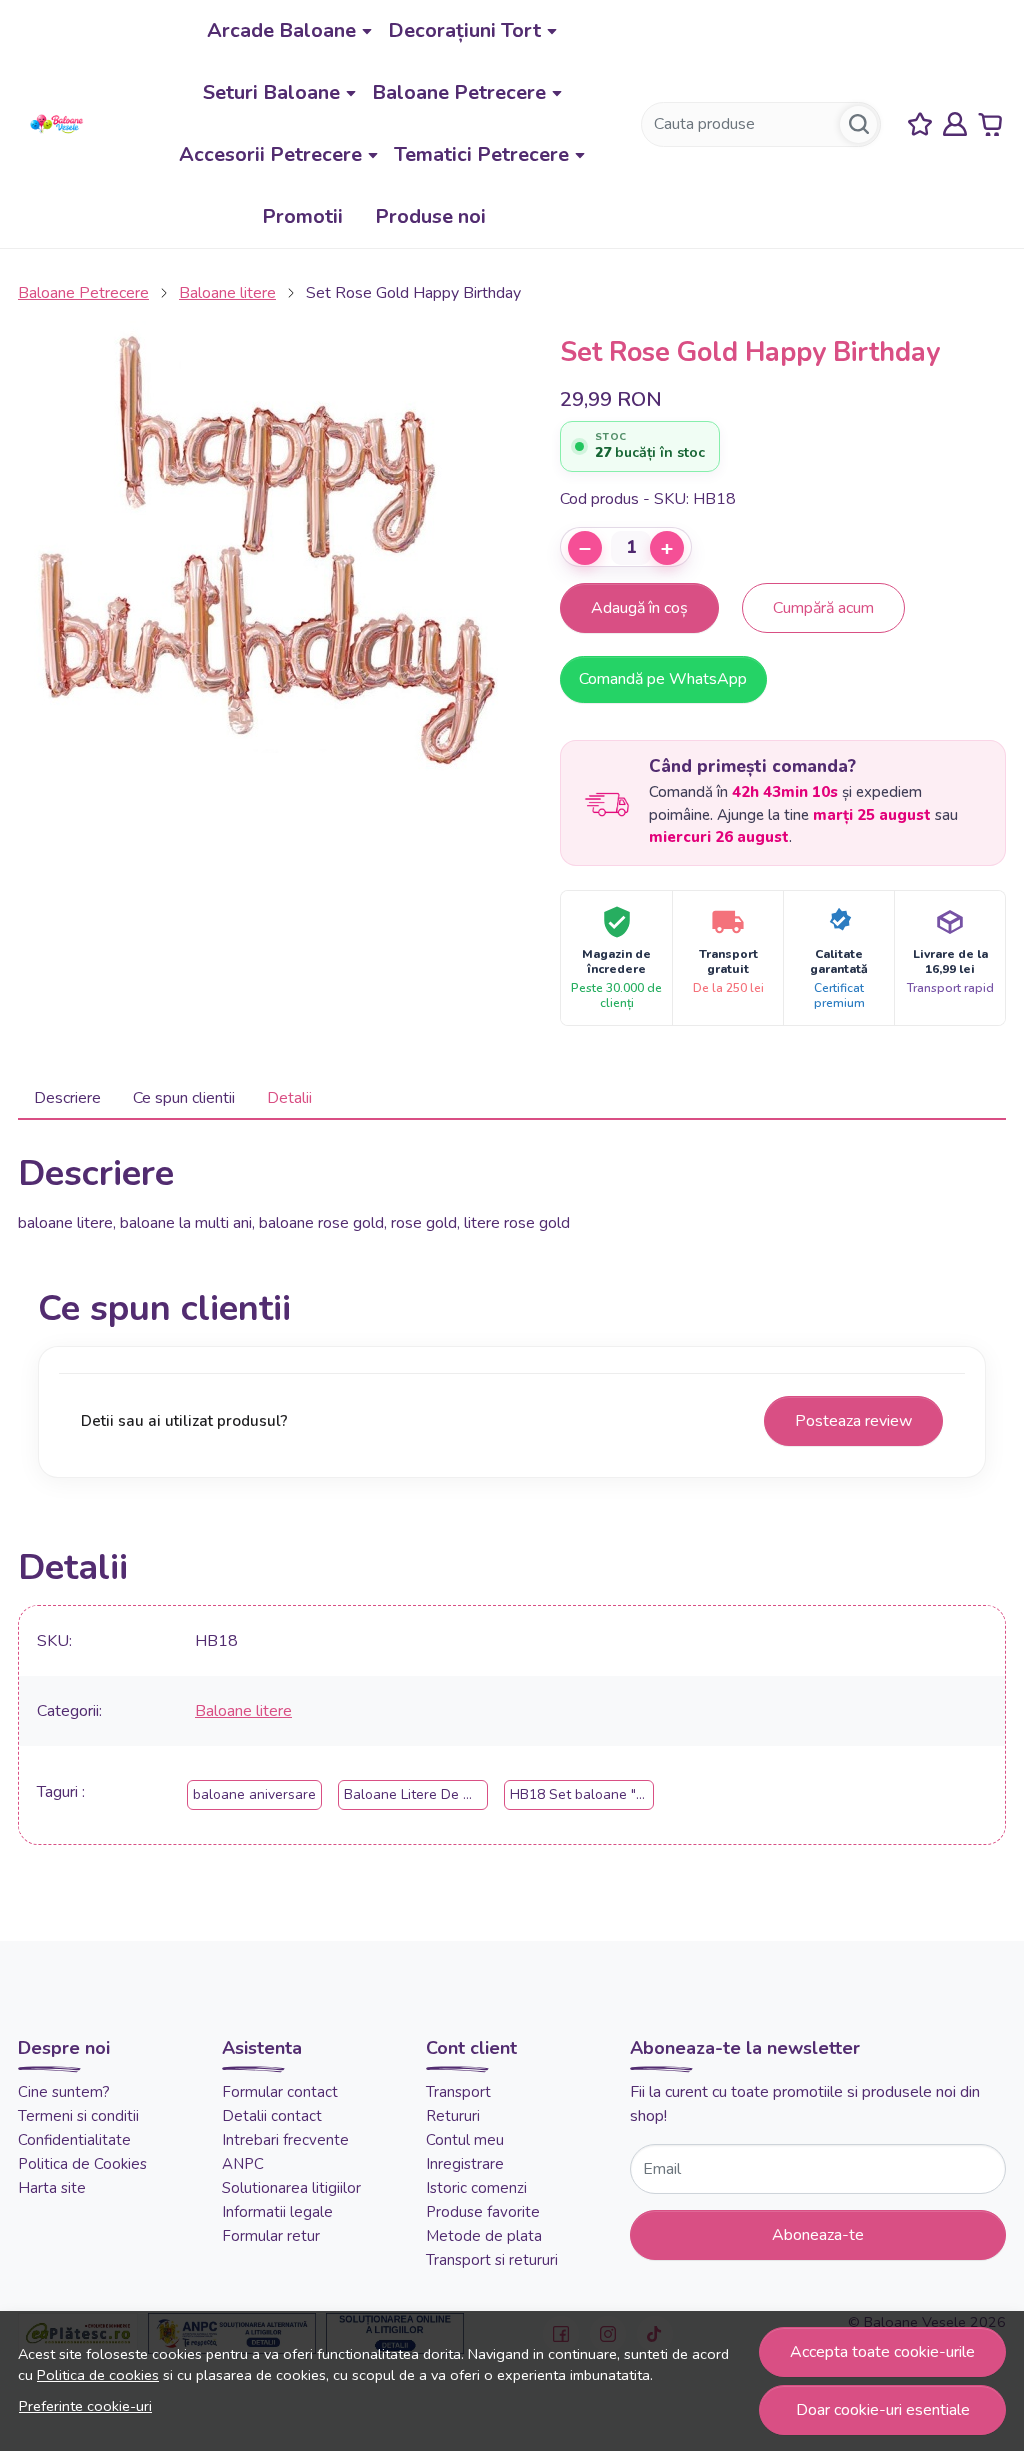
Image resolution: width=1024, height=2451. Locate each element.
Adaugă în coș (639, 608)
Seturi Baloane (271, 92)
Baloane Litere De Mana (421, 1794)
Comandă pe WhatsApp (663, 679)
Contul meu (465, 2140)
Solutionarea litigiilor (291, 2188)
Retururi (453, 2116)
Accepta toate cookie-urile (882, 2352)
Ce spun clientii (184, 1098)
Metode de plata (484, 2236)
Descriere (67, 1098)
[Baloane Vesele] (57, 123)
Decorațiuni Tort (464, 30)
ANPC (243, 2164)
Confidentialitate (74, 2140)
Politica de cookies (98, 2375)
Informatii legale (277, 2212)
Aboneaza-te (818, 2235)
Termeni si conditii (78, 2116)
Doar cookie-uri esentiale (883, 2410)
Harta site (52, 2188)
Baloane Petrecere (459, 92)
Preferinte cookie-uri (85, 2406)
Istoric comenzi (476, 2188)
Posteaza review (853, 1421)
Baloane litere (227, 293)
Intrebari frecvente (285, 2140)
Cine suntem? (64, 2092)
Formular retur (271, 2236)
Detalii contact (272, 2116)
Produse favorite (483, 2212)
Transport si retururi (492, 2260)
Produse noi (430, 216)
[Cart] (990, 124)
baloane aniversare (254, 1794)
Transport (458, 2092)
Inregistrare (465, 2164)
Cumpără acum (823, 608)
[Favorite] (920, 124)
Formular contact (280, 2092)
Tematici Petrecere (481, 154)
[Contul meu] (955, 124)
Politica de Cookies (82, 2164)
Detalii (289, 1098)
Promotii (302, 216)
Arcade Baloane (281, 30)
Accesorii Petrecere (270, 154)
